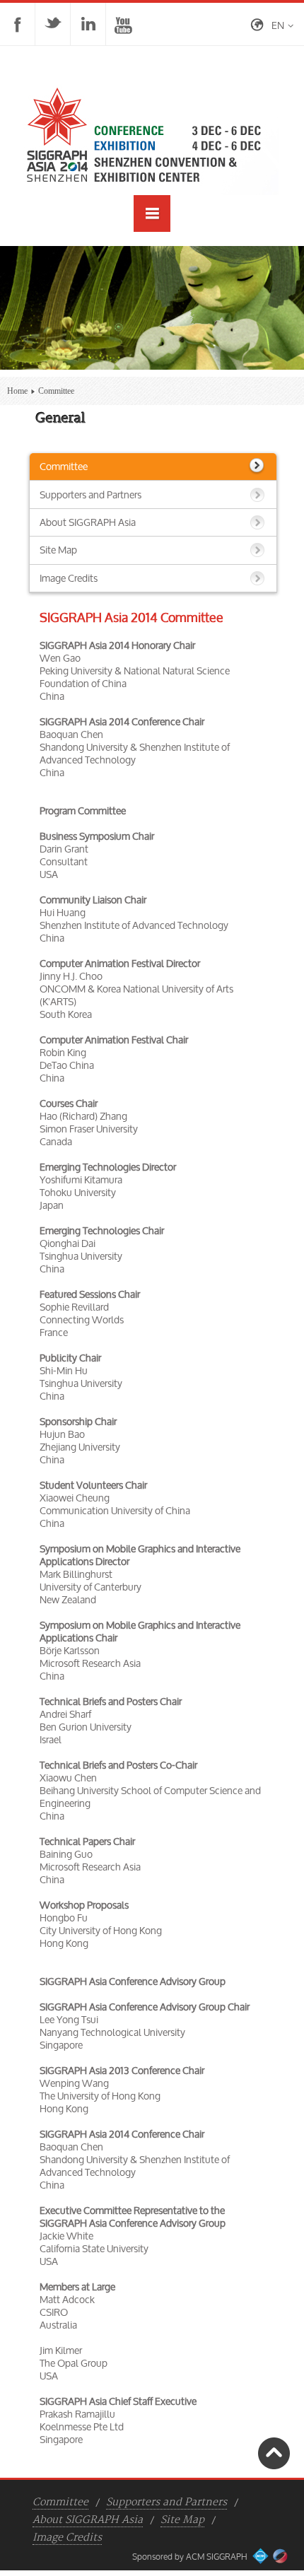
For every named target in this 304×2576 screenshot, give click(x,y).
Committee (64, 466)
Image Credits (69, 578)
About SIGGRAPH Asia (88, 522)
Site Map (58, 550)
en (278, 25)
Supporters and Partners (90, 494)
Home (17, 391)
